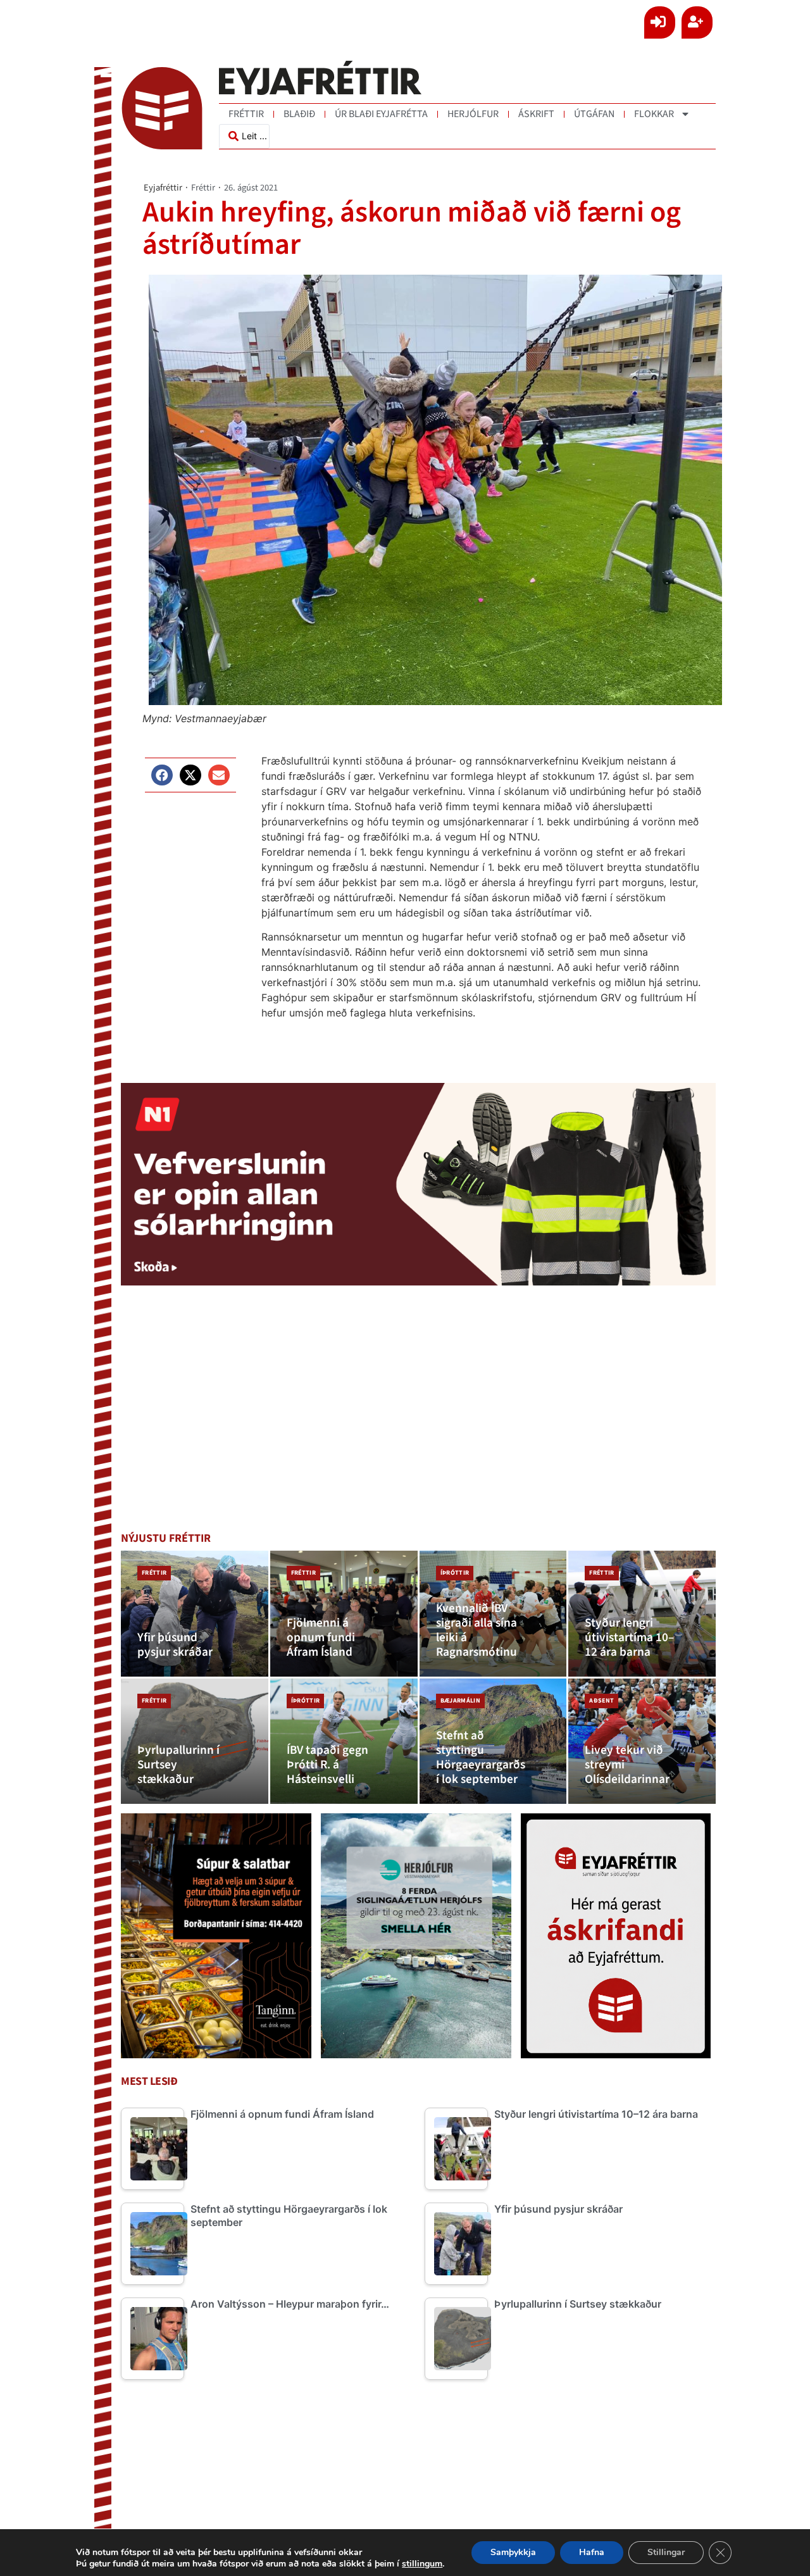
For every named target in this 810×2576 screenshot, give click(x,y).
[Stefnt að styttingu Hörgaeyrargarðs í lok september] (493, 1741)
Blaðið (299, 114)
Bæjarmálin (460, 1701)
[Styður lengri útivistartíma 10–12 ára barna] (642, 1614)
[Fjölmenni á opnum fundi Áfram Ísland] (344, 1614)
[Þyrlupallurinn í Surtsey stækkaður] (195, 1741)
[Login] (660, 22)
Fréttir (246, 114)
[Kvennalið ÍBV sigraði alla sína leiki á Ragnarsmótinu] (493, 1614)
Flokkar (654, 114)
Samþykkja (513, 2552)
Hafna (592, 2552)
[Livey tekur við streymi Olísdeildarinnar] (642, 1741)
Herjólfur (473, 114)
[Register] (697, 22)
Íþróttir (455, 1573)
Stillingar (666, 2552)
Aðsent (601, 1701)
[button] (162, 775)
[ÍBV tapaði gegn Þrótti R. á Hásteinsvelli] (344, 1741)
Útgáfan (594, 114)
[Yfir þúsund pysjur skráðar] (195, 1614)
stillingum (422, 2564)
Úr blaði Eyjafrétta (381, 114)
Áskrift (536, 114)
